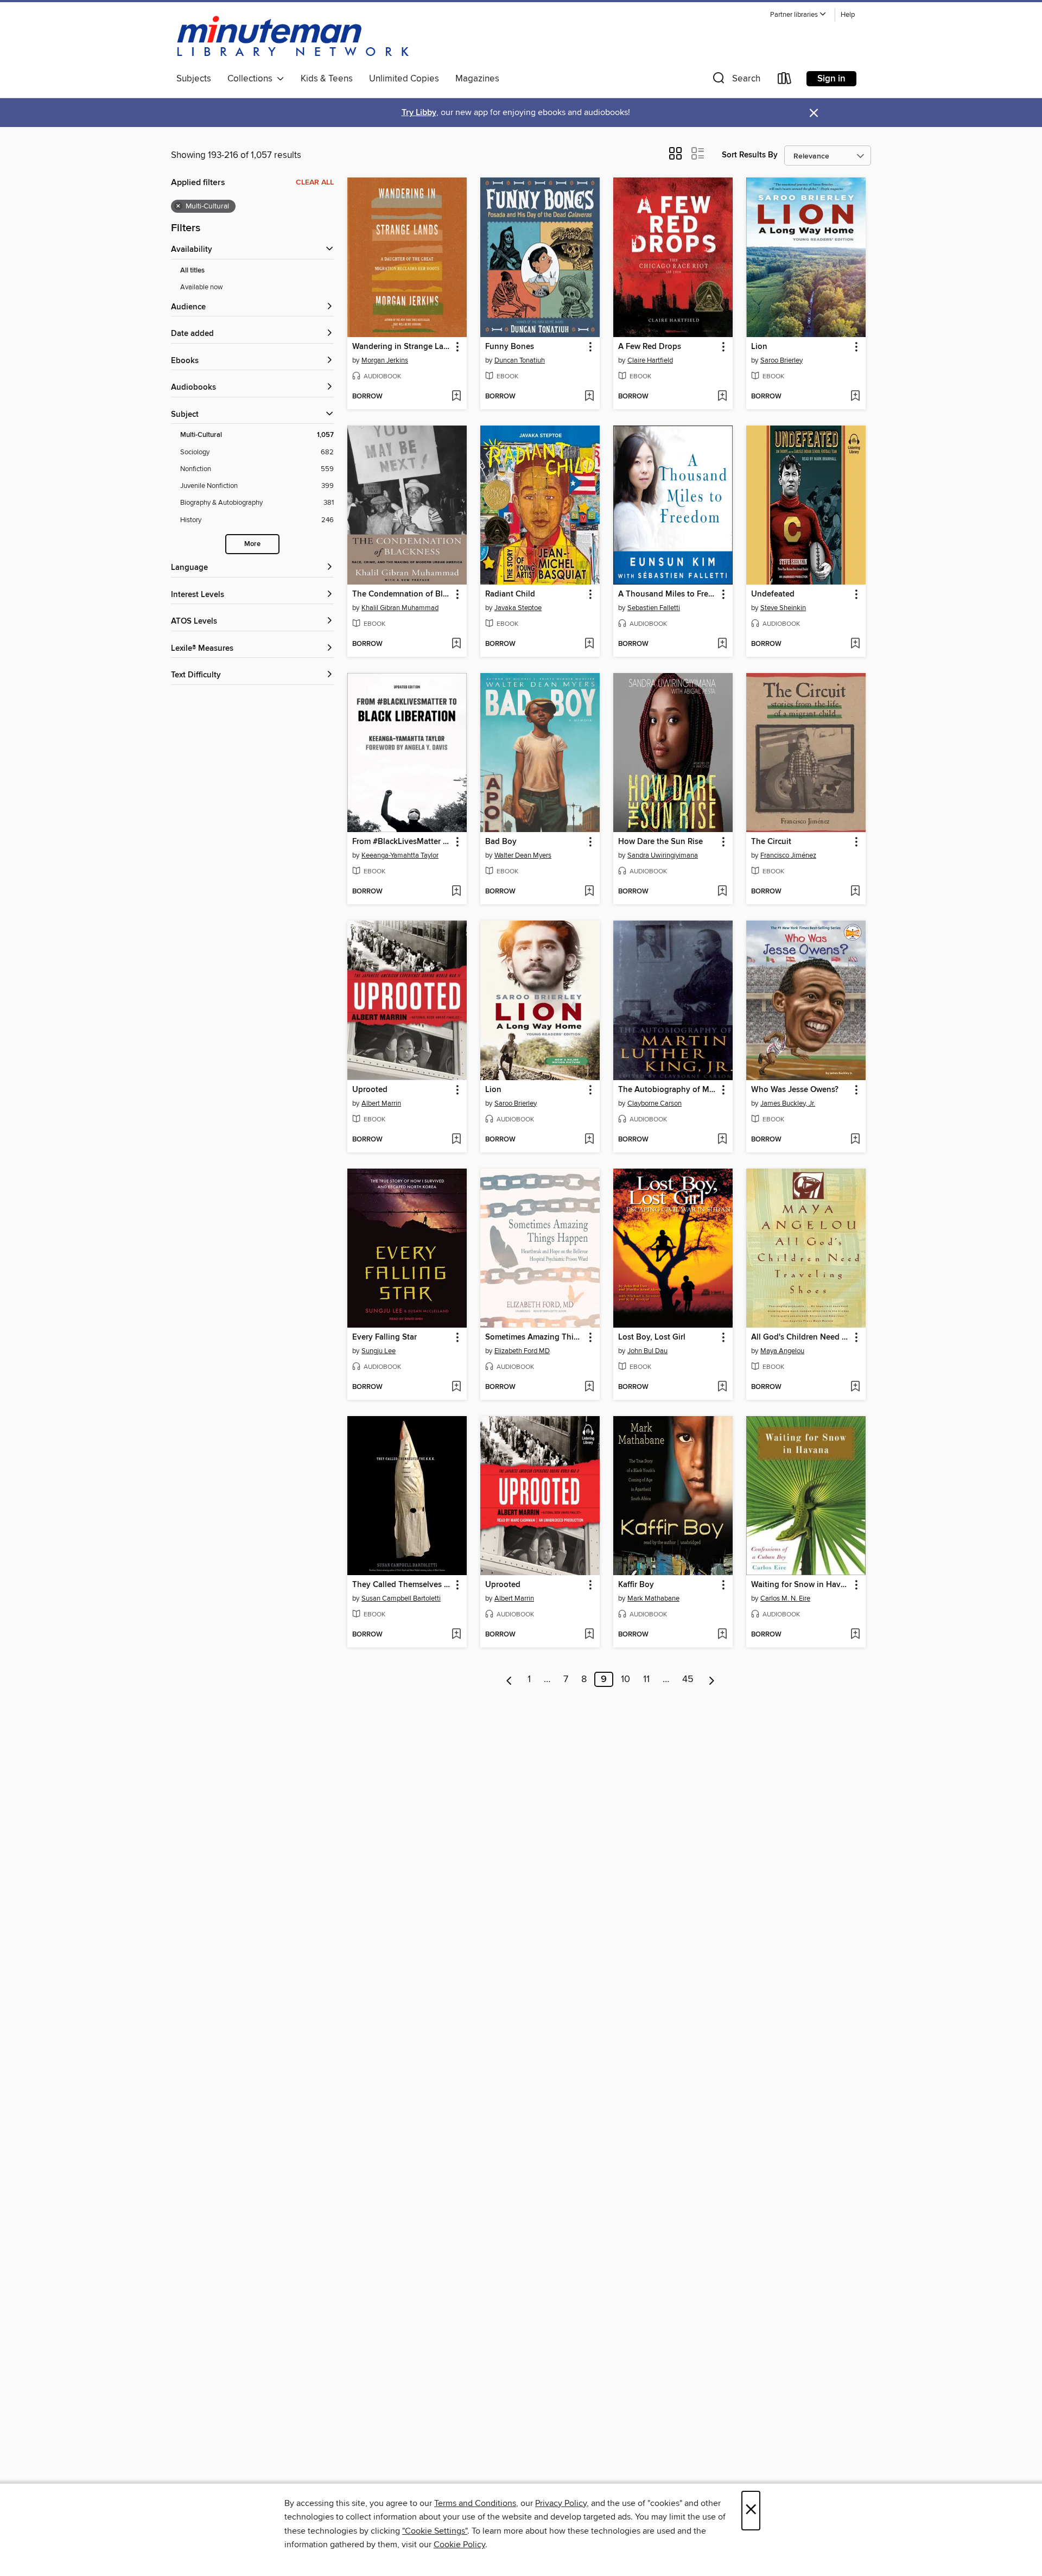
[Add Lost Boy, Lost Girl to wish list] (722, 1387)
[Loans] (785, 81)
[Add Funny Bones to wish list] (589, 397)
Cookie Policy (459, 2545)
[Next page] (712, 1679)
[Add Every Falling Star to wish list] (456, 1387)
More (252, 544)
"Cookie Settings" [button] (435, 2531)
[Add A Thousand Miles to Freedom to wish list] (722, 644)
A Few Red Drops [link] (650, 347)
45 (688, 1679)
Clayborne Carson (655, 1103)
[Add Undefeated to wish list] (855, 644)
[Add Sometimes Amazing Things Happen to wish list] (589, 1387)
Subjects (194, 79)
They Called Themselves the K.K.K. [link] (402, 1585)
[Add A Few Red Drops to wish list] (722, 397)
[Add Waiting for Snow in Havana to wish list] (855, 1635)
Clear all (315, 182)
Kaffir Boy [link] (636, 1585)
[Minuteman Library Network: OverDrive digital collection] (294, 37)
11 (646, 1679)
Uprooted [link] (370, 1090)
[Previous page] (509, 1679)
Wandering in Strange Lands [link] (402, 347)
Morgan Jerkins (385, 360)
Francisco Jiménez (788, 855)
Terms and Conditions (475, 2503)
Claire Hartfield (650, 360)
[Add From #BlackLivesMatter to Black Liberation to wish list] (456, 892)
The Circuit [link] (771, 842)
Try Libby (419, 113)
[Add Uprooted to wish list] (456, 1140)
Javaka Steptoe (518, 608)
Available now (202, 287)
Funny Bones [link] (510, 347)
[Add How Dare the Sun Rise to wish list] (722, 892)
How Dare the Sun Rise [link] (660, 842)
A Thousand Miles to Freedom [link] (668, 594)
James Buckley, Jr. (788, 1103)
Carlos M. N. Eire (785, 1598)
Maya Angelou (782, 1351)
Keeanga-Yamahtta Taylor (400, 855)
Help (848, 15)
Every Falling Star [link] (385, 1337)
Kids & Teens (327, 79)
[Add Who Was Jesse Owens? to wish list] (855, 1140)
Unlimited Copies (404, 79)
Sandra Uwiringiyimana (663, 855)
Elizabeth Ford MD (522, 1351)
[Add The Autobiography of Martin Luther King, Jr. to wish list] (722, 1140)
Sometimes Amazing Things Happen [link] (535, 1337)
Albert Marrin (381, 1103)
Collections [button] (252, 79)
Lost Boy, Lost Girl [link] (652, 1337)
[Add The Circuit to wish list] (855, 892)
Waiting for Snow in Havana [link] (801, 1585)
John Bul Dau (647, 1351)
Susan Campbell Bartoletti (401, 1598)
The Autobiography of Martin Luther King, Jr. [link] (668, 1090)
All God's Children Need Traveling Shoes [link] (801, 1337)
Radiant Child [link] (510, 594)
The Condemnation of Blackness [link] (402, 594)
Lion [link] (759, 347)
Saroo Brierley (781, 360)
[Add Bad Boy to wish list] (589, 892)
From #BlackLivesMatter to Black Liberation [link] (402, 842)
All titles (192, 271)
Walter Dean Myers (523, 855)
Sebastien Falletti (654, 608)
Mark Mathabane (653, 1598)
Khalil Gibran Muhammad (400, 608)
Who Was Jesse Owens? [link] (795, 1090)
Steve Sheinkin (783, 608)
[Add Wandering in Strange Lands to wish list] (456, 397)
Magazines (477, 79)
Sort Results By (750, 155)
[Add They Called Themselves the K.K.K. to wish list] (456, 1635)
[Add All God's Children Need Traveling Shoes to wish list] (855, 1387)
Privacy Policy (561, 2503)
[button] (798, 15)
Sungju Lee (379, 1351)
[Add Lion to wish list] (855, 397)
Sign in (831, 79)
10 (625, 1679)
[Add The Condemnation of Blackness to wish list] (456, 644)
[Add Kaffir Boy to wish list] (722, 1635)
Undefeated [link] (773, 594)
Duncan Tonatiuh (520, 360)
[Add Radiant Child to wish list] (589, 644)
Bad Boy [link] (501, 842)
